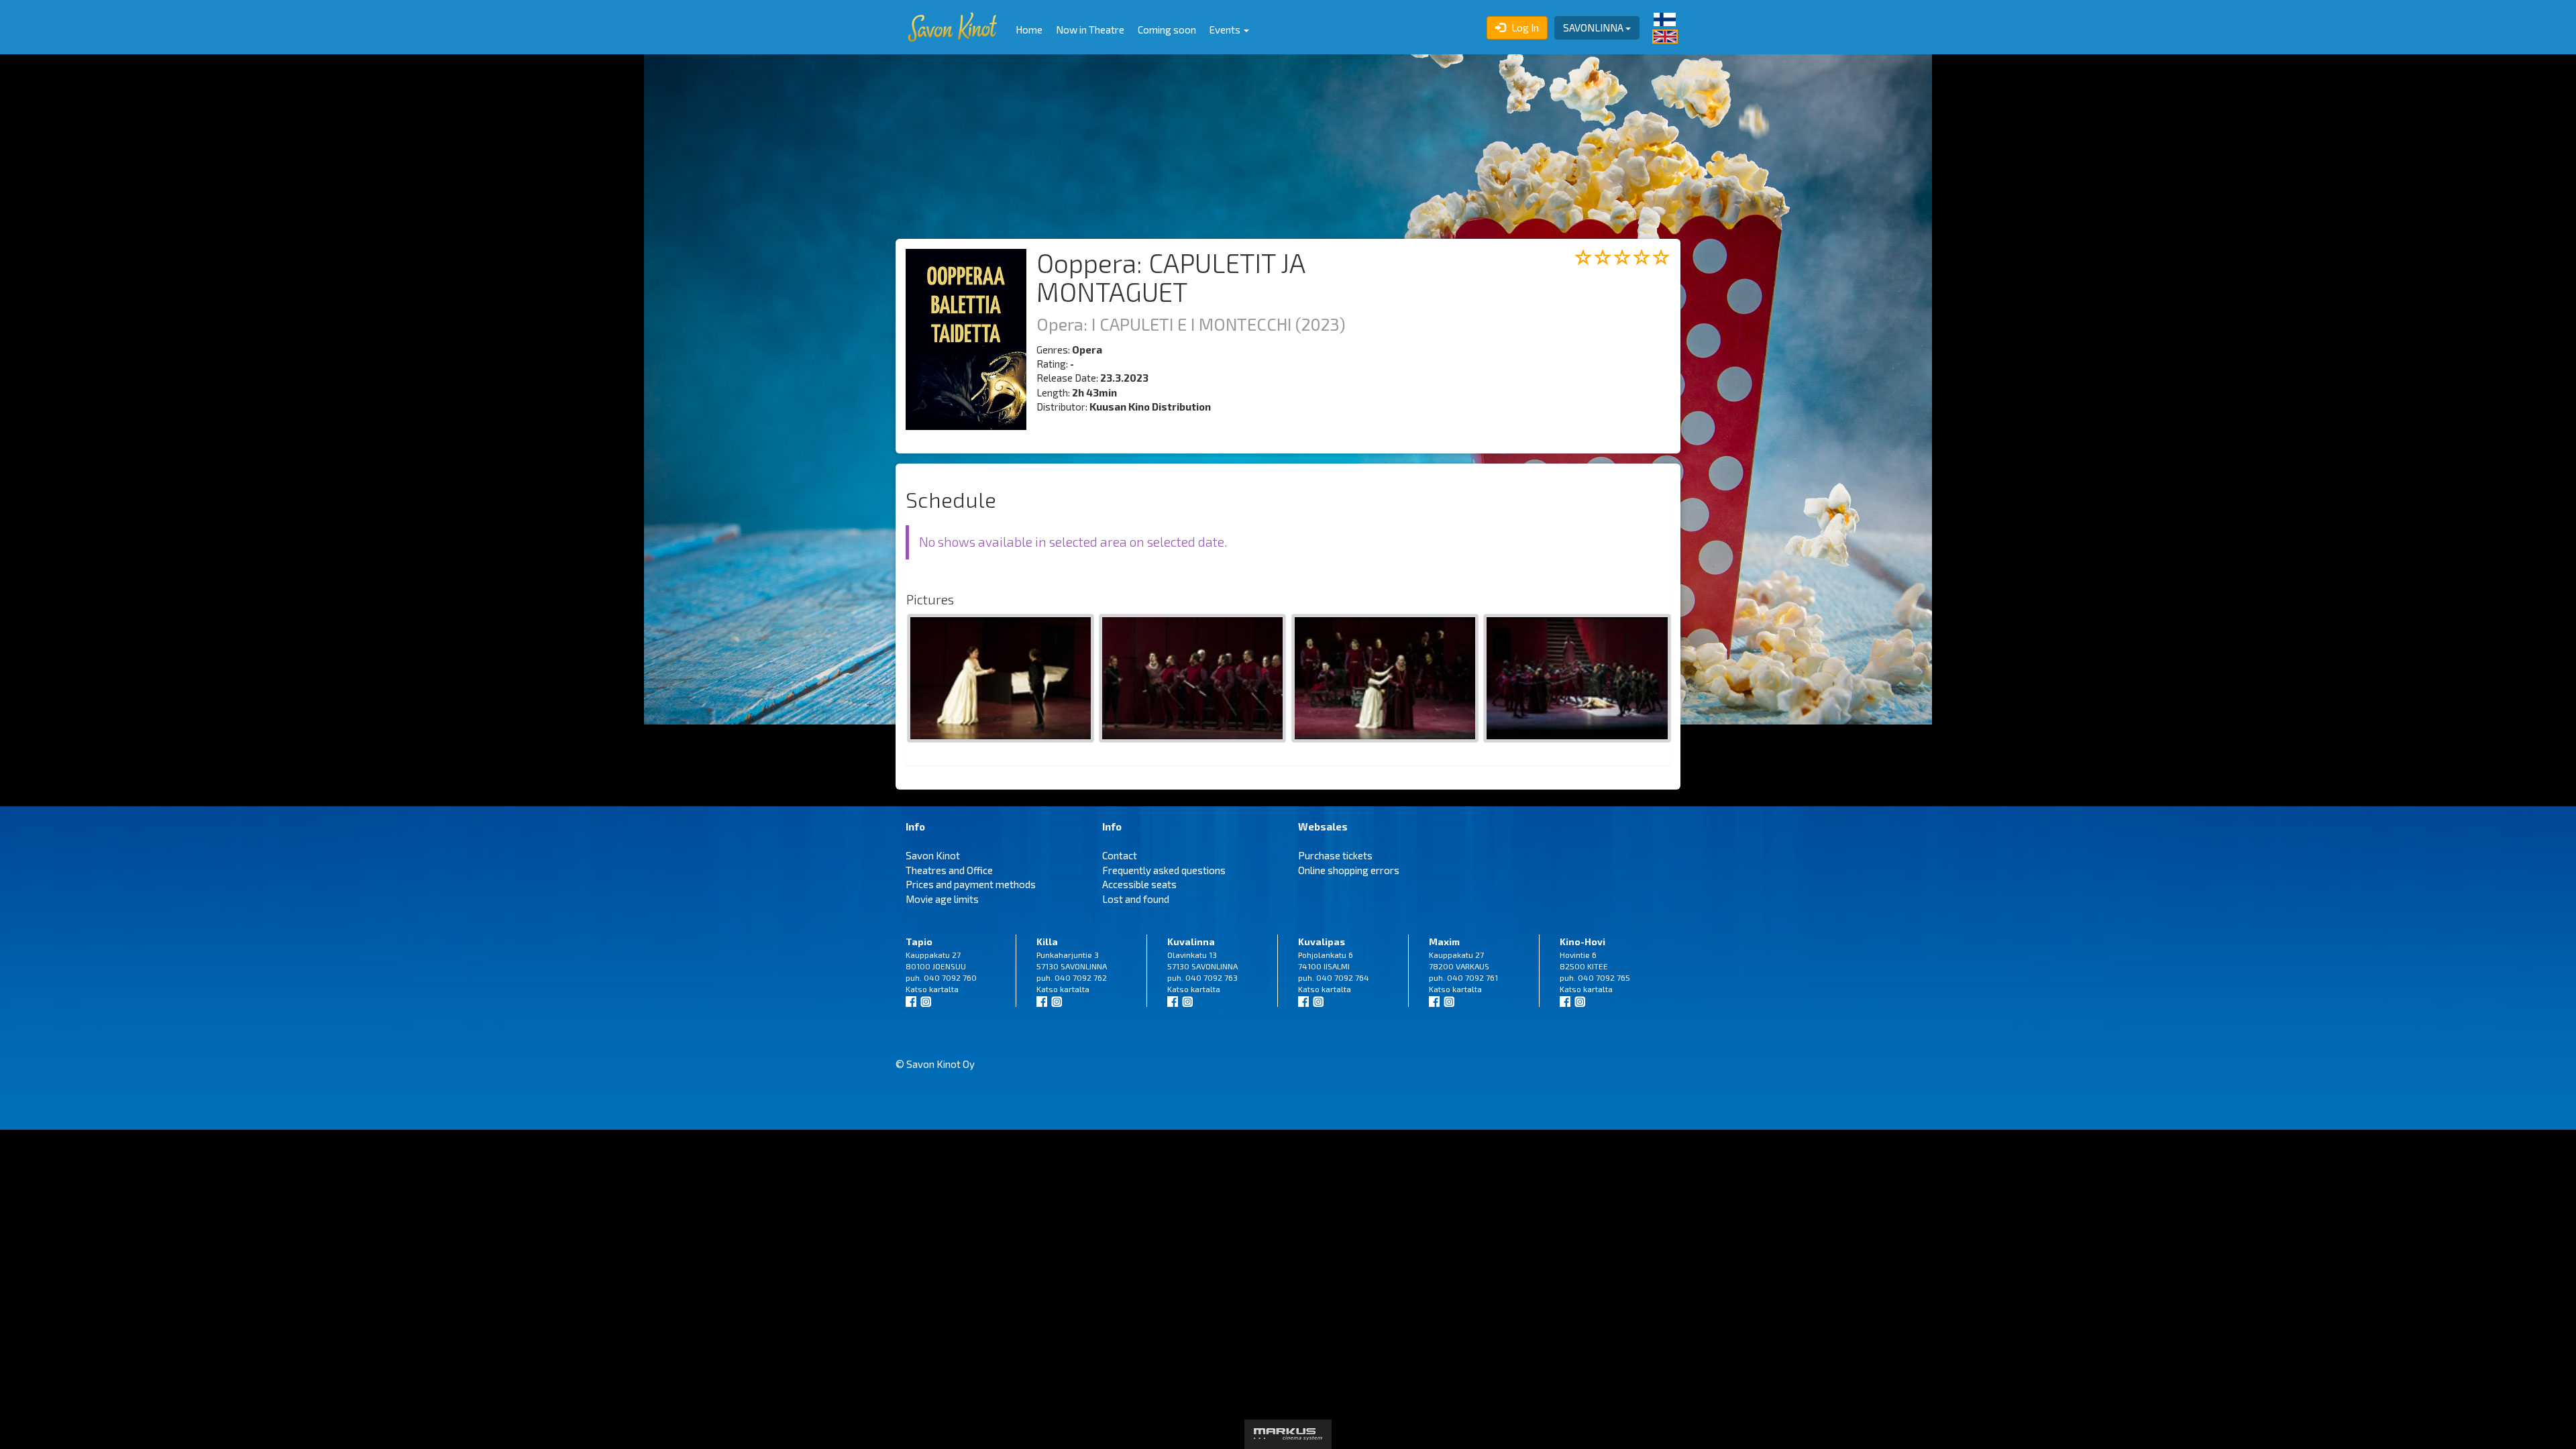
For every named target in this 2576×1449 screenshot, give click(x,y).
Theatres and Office (949, 870)
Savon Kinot (933, 855)
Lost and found (1136, 899)
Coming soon (1167, 30)
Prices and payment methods (971, 884)
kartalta (944, 989)
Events (1226, 30)
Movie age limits (942, 899)
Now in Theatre (1090, 30)
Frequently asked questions (1164, 870)
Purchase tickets (1335, 855)
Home (1029, 30)
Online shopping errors (1349, 870)
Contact (1120, 855)
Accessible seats (1139, 884)
